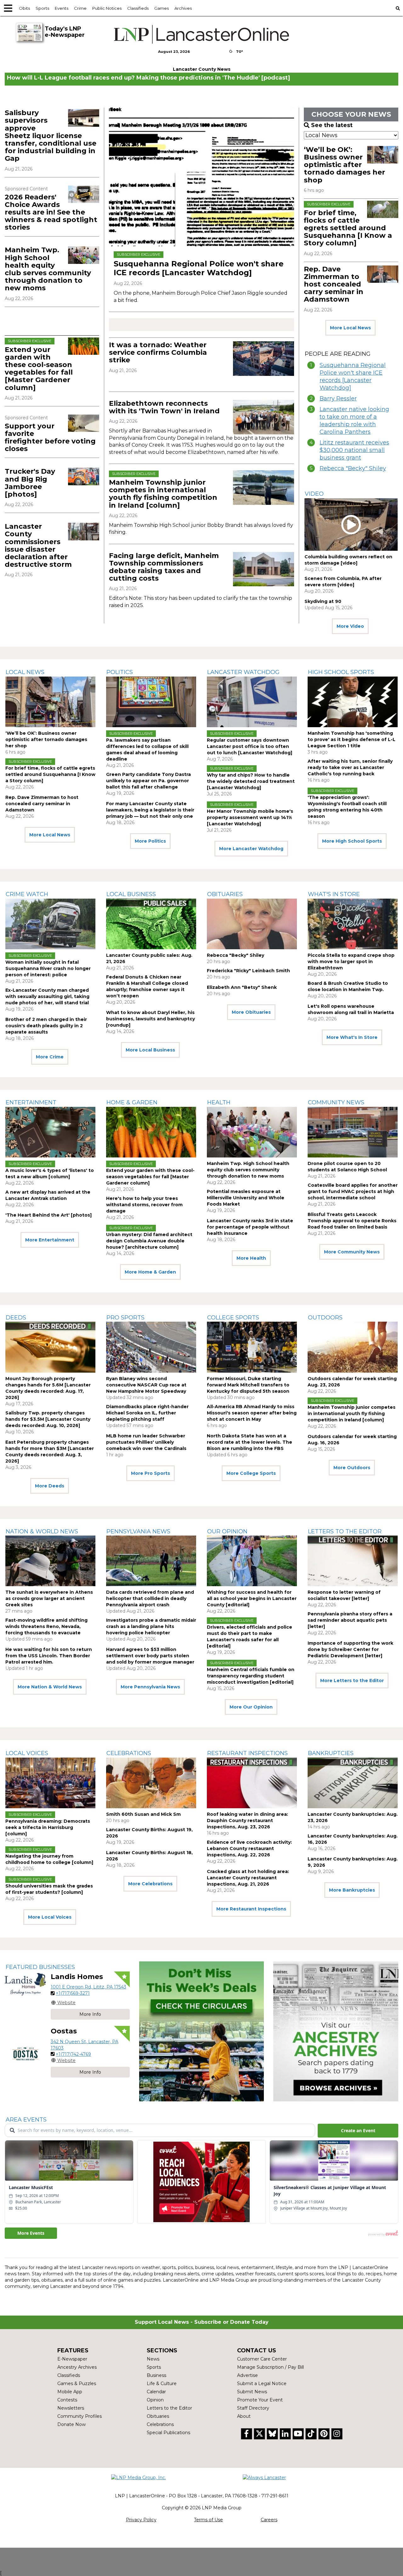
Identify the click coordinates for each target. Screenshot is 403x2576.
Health (219, 1102)
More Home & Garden (150, 1272)
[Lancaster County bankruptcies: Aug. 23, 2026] (353, 1783)
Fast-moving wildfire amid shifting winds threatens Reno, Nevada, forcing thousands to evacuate (46, 1626)
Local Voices (27, 1753)
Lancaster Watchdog (243, 672)
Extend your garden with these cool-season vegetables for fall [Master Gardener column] (39, 369)
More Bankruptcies (352, 1890)
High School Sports (341, 672)
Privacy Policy (141, 2520)
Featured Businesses (40, 1967)
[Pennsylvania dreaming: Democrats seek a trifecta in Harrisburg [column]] (50, 1783)
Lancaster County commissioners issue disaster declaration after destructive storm (38, 545)
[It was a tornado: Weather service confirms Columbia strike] (264, 359)
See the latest (332, 125)
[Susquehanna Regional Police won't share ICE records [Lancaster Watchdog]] (201, 177)
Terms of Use (208, 2520)
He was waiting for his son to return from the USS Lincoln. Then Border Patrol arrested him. (49, 1656)
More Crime (50, 1057)
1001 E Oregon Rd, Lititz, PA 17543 (88, 1987)
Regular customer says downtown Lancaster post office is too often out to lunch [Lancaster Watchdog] (250, 746)
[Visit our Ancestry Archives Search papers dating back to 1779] (336, 2031)
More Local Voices (50, 1917)
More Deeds (50, 1486)
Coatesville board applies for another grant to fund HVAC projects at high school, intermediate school (353, 1191)
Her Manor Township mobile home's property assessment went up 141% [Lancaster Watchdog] (250, 817)
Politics (120, 672)
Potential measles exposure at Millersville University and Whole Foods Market (246, 1198)
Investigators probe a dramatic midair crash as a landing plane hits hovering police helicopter (151, 1626)
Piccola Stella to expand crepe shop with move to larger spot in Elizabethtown (351, 962)
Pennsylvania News (138, 1531)
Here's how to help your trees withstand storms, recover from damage (144, 1205)
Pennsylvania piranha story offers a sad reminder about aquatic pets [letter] (350, 1620)
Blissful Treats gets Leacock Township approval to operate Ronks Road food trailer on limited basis (352, 1221)
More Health (251, 1258)
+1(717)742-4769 (73, 2054)
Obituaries (225, 894)
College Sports (233, 1318)
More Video (350, 626)
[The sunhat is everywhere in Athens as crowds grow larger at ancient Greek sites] (50, 1561)
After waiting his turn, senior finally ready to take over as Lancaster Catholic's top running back (350, 767)
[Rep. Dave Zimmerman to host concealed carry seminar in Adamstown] (383, 274)
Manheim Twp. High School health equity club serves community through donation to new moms (48, 269)
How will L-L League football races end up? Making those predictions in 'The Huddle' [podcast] (148, 78)
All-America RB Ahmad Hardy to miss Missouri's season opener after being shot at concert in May (252, 1413)
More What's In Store (352, 1037)
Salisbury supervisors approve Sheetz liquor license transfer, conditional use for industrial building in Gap (51, 136)
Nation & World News (42, 1531)
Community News (336, 1102)
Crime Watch (27, 894)
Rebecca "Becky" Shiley (353, 468)
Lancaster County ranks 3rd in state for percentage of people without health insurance (250, 1227)
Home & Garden (132, 1102)
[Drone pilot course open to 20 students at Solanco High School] (353, 1132)
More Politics (150, 841)
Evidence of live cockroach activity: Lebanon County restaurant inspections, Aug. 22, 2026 (249, 1848)
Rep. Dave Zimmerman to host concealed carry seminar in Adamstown (334, 284)
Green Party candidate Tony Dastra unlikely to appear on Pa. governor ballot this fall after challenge (148, 781)
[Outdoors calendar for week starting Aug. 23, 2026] (353, 1347)
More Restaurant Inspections (251, 1909)
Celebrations (129, 1753)
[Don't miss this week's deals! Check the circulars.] (202, 2031)
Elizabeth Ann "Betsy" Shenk (242, 987)
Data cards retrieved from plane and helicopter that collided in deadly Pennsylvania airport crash (150, 1598)
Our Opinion (227, 1531)
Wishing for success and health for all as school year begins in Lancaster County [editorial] (252, 1598)
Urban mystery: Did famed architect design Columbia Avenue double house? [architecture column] (149, 1241)
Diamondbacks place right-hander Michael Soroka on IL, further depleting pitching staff (147, 1413)
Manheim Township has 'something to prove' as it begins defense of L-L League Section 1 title (352, 739)
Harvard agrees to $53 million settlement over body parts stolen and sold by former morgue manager (150, 1656)
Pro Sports (125, 1318)
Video (314, 494)
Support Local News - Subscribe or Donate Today (202, 2322)
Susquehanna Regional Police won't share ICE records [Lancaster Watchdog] (199, 268)
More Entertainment (50, 1240)
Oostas (64, 2031)
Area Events (26, 2120)
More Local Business (150, 1050)
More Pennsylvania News (150, 1687)
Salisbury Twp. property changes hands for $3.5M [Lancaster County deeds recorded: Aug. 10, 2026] (48, 1419)
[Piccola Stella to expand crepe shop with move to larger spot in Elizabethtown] (353, 924)
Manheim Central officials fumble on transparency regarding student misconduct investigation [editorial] (251, 1676)
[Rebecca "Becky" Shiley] (252, 924)
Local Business (131, 894)
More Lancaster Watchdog (251, 849)
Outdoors (325, 1318)
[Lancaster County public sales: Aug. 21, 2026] (151, 924)
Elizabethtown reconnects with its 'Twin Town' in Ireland (164, 407)
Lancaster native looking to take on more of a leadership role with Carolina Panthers (354, 421)
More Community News (352, 1252)
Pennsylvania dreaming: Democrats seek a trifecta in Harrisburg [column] (48, 1827)
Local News (25, 672)
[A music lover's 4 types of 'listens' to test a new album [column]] (50, 1132)
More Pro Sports (150, 1473)
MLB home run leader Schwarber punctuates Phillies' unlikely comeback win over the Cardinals (146, 1442)
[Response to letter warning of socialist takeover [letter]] (353, 1561)
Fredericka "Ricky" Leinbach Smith (248, 971)
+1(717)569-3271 (73, 1993)
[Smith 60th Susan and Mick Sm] (151, 1783)
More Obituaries (251, 1012)
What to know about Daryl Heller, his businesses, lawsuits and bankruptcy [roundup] (150, 1019)
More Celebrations (150, 1884)
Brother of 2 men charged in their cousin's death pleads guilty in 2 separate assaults (46, 1026)
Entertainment (31, 1102)
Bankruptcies (331, 1753)
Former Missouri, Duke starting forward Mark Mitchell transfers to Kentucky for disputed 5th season (248, 1385)
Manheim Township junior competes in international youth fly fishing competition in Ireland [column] (163, 494)
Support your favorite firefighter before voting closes (50, 438)
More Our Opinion (251, 1707)
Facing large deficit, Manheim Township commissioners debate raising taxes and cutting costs (164, 567)
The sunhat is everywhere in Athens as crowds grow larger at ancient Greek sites (49, 1598)
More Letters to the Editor (352, 1681)
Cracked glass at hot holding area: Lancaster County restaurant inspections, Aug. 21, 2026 (248, 1878)
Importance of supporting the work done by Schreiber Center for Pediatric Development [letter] (350, 1649)
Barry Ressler (338, 399)
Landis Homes (77, 1977)
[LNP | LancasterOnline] (201, 34)
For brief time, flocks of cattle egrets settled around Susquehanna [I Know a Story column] (348, 228)
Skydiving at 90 (323, 601)
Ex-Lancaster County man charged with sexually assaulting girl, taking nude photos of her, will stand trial (47, 996)
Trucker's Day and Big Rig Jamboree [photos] (30, 483)
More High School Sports (352, 841)
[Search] (398, 8)
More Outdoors (352, 1468)
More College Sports (251, 1473)
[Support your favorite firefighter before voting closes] (84, 423)
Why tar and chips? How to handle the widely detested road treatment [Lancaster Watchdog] (251, 781)
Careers (269, 2520)
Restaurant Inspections (247, 1753)
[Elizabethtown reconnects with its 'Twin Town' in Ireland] (264, 417)
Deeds (16, 1318)
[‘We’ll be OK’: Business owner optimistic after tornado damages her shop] (383, 155)
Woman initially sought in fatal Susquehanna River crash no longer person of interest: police (48, 968)
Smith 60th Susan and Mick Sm (143, 1814)
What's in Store (334, 894)
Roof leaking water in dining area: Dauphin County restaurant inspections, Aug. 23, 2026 (247, 1820)
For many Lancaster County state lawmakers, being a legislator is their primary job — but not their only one (150, 810)
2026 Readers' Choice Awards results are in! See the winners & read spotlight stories (51, 212)
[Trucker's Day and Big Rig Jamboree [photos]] (84, 476)
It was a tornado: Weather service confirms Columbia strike (158, 352)
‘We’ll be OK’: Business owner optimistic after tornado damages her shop (344, 165)
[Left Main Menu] (8, 8)
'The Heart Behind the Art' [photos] (48, 1215)
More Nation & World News (50, 1687)
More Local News (350, 328)
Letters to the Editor (345, 1531)
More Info (90, 2014)
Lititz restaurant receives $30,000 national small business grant (354, 450)
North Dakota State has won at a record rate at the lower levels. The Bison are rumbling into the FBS (250, 1442)
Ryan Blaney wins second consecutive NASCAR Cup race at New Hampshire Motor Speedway (146, 1385)
